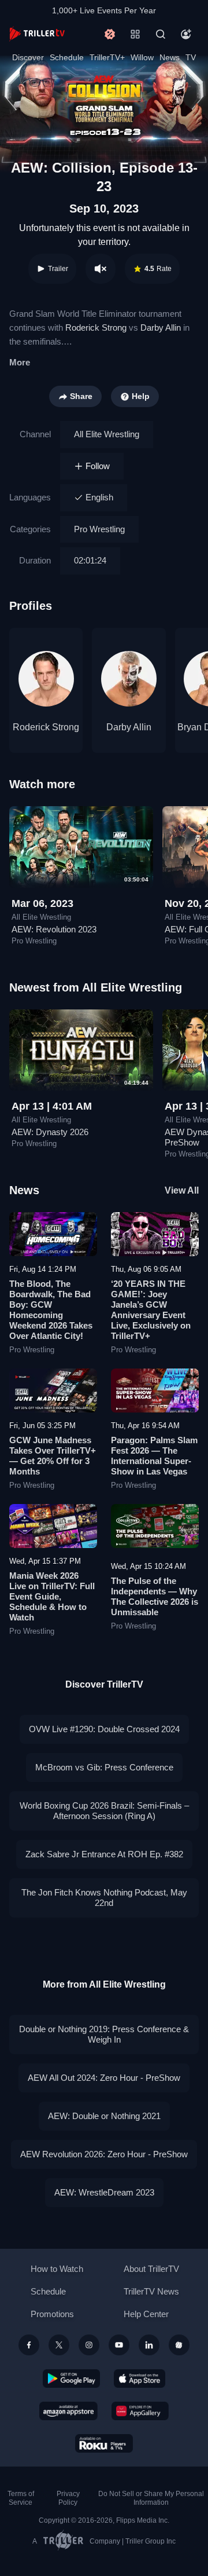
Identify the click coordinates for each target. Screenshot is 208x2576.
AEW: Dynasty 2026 (50, 1132)
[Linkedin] (149, 2345)
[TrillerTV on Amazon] (68, 2411)
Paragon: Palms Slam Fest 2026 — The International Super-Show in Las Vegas (154, 1456)
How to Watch (57, 2269)
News (170, 57)
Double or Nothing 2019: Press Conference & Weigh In (104, 2034)
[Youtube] (119, 2345)
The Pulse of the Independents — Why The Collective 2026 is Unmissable (155, 1596)
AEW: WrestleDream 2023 (104, 2192)
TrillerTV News (151, 2291)
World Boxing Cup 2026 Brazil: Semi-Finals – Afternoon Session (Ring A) (104, 1811)
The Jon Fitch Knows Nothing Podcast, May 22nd (104, 1898)
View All (182, 1190)
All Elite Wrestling (107, 434)
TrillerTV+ (107, 57)
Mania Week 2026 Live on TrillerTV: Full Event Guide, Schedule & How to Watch (52, 1596)
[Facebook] (29, 2345)
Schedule (67, 57)
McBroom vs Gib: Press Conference (104, 1767)
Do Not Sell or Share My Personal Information (151, 2498)
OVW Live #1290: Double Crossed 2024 (104, 1729)
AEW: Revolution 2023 (54, 929)
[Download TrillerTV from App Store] (140, 2379)
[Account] (186, 34)
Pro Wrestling (99, 529)
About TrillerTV (151, 2269)
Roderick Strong (96, 328)
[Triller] (179, 2345)
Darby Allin (161, 328)
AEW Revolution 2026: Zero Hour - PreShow (104, 2154)
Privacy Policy (68, 2498)
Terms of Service (21, 2498)
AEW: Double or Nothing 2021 (104, 2116)
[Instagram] (89, 2345)
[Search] (161, 34)
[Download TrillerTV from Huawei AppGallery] (140, 2411)
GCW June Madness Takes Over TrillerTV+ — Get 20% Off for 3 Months (53, 1456)
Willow (142, 57)
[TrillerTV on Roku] (104, 2443)
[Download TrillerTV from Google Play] (72, 2379)
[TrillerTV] (37, 34)
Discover (28, 57)
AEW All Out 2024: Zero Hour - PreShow (104, 2078)
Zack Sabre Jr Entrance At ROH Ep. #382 (104, 1854)
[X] (59, 2345)
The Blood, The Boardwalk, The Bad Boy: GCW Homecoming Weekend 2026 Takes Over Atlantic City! (51, 1310)
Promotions (52, 2314)
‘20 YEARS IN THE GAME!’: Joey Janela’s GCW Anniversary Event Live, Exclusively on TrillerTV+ (151, 1310)
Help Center (146, 2314)
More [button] (20, 362)
